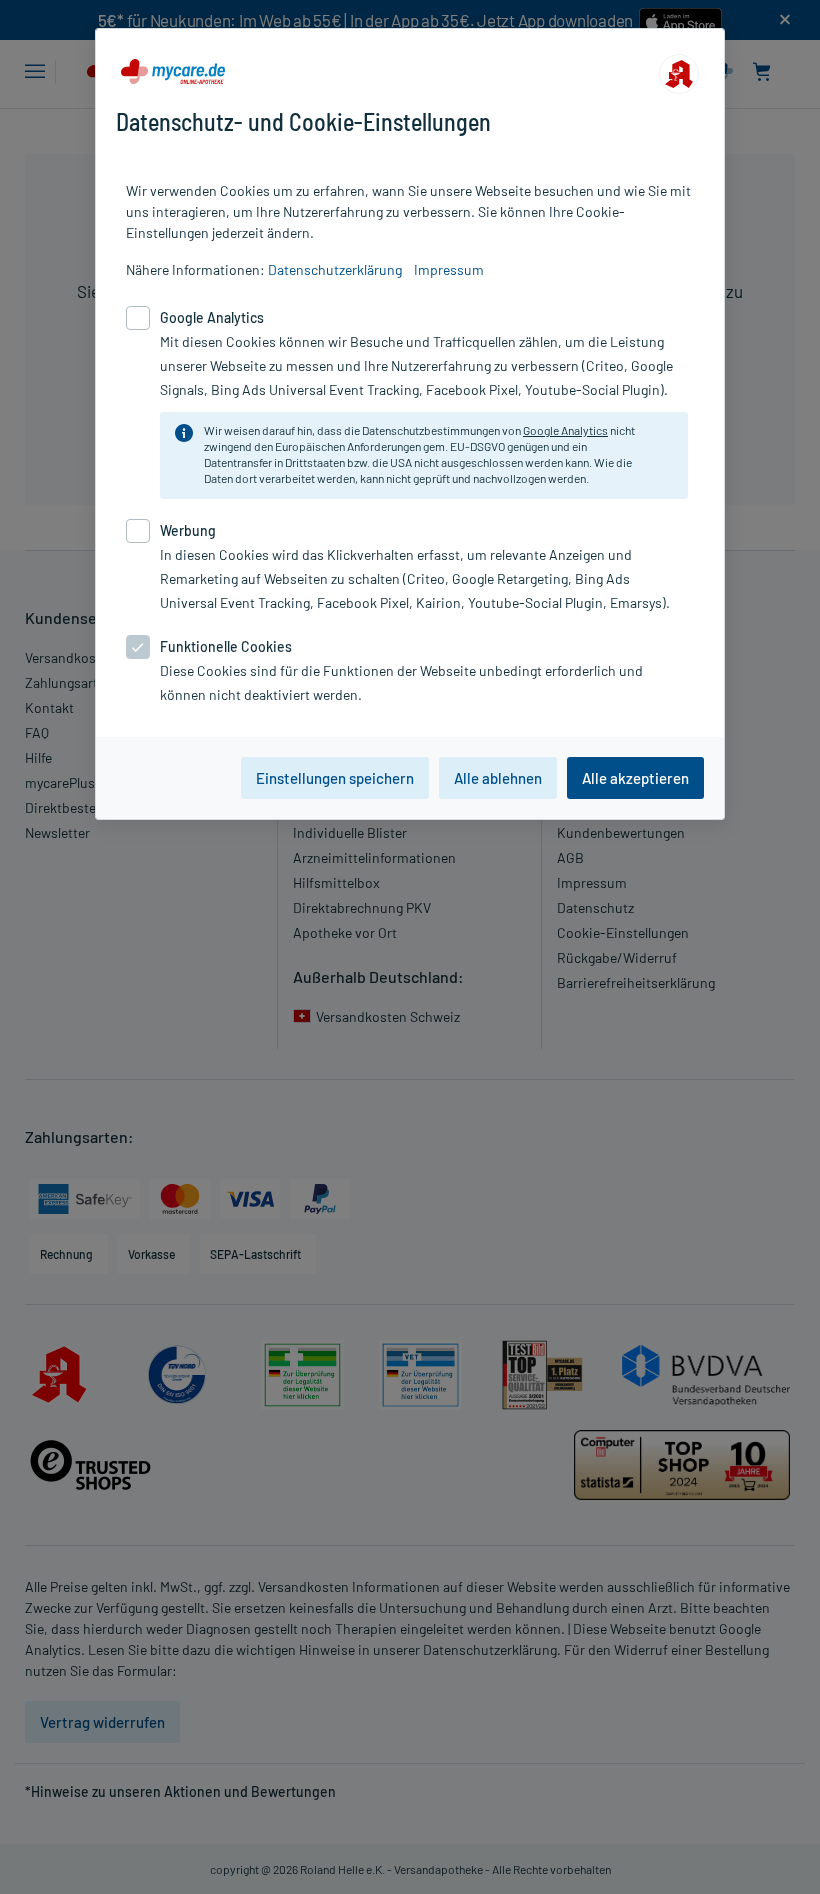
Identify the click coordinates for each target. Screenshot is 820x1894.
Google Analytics (565, 430)
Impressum (449, 269)
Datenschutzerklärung (335, 269)
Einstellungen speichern (335, 778)
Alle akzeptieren (635, 778)
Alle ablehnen (498, 778)
